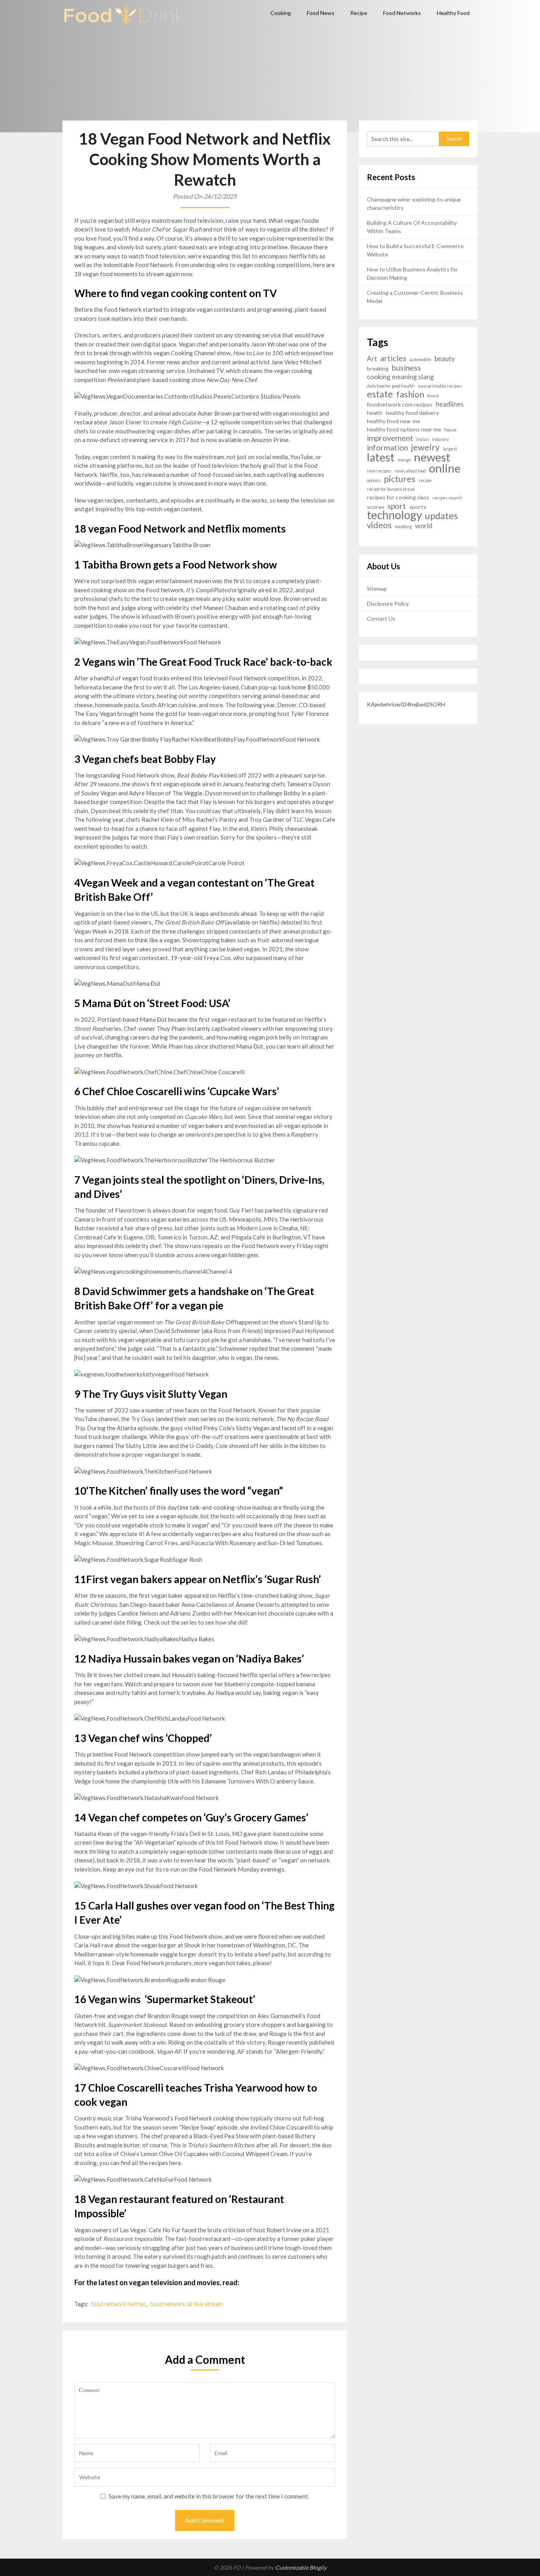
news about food (410, 471)
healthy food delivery (412, 413)
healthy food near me (394, 421)
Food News (321, 13)
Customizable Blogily (301, 2568)
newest (432, 457)
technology (394, 515)
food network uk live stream (186, 2304)
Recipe (359, 13)
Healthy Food (453, 13)
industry (440, 439)
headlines (450, 404)
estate (380, 394)
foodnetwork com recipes (400, 404)
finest (433, 396)
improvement (390, 438)
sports (418, 507)
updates (441, 516)
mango (404, 460)
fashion (410, 394)
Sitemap (377, 588)
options (374, 480)
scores (376, 507)
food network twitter (118, 2304)
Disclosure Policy (388, 604)
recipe (425, 480)
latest (381, 457)
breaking (378, 368)
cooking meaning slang (400, 377)
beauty (445, 359)
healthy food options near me (404, 429)
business (406, 368)
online (445, 468)
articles (393, 358)
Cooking (281, 13)
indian (423, 439)
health (375, 413)
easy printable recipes (440, 386)
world (424, 526)
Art (372, 359)
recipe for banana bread (391, 489)
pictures (400, 479)
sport (397, 506)
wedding (403, 526)
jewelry (425, 447)
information (387, 447)
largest (450, 449)
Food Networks (402, 13)
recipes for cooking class (398, 497)
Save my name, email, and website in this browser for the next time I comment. (209, 2496)
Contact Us (381, 619)
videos (379, 525)
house (450, 430)
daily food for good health (391, 386)
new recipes (379, 471)
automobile (420, 359)
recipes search (447, 498)
